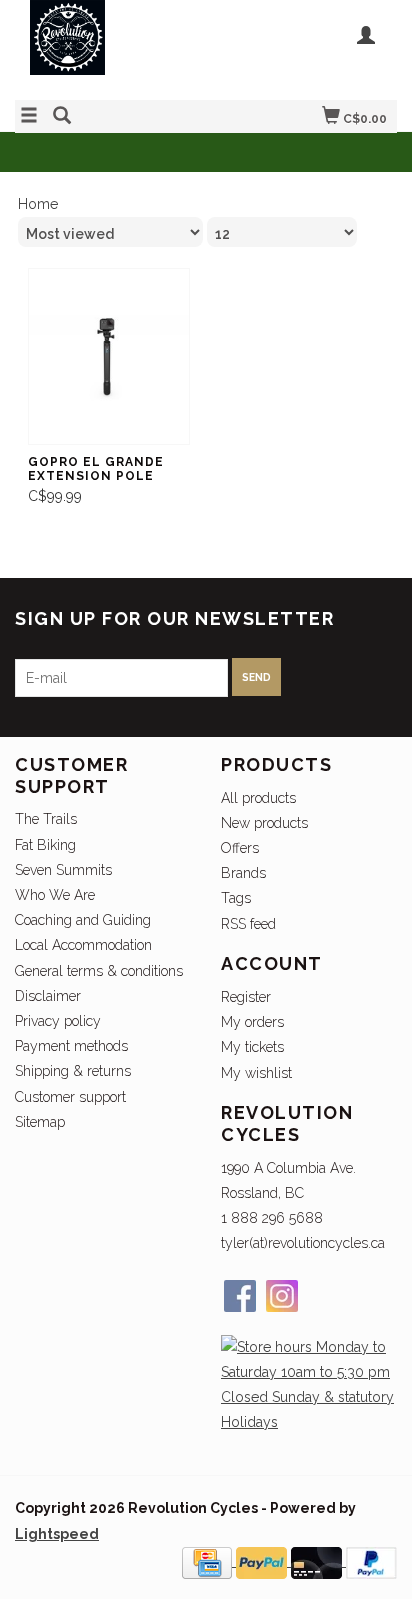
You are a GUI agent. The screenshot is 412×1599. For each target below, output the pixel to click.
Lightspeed (57, 1534)
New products (264, 823)
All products (258, 798)
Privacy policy (58, 1021)
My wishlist (256, 1073)
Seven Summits (63, 870)
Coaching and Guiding (83, 920)
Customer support (70, 1097)
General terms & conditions (99, 971)
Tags (236, 898)
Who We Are (55, 895)
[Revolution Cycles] (110, 47)
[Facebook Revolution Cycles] (240, 1296)
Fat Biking (45, 845)
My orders (252, 1022)
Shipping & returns (73, 1071)
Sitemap (40, 1122)
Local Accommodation (83, 945)
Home (38, 204)
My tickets (252, 1047)
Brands (243, 873)
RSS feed (248, 924)
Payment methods (71, 1046)
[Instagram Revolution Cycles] (282, 1296)
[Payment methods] (209, 1561)
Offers (240, 848)
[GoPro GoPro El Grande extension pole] (109, 356)
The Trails (46, 819)
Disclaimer (48, 996)
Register (246, 997)
